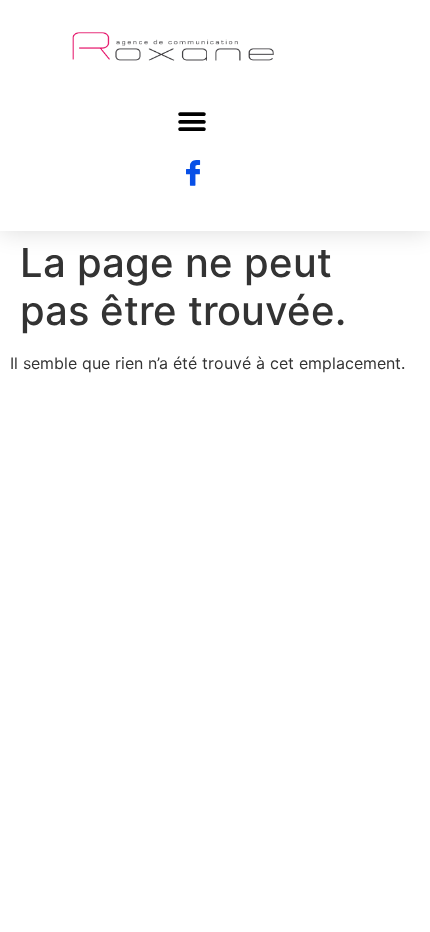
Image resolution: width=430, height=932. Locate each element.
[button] (192, 121)
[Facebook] (193, 174)
